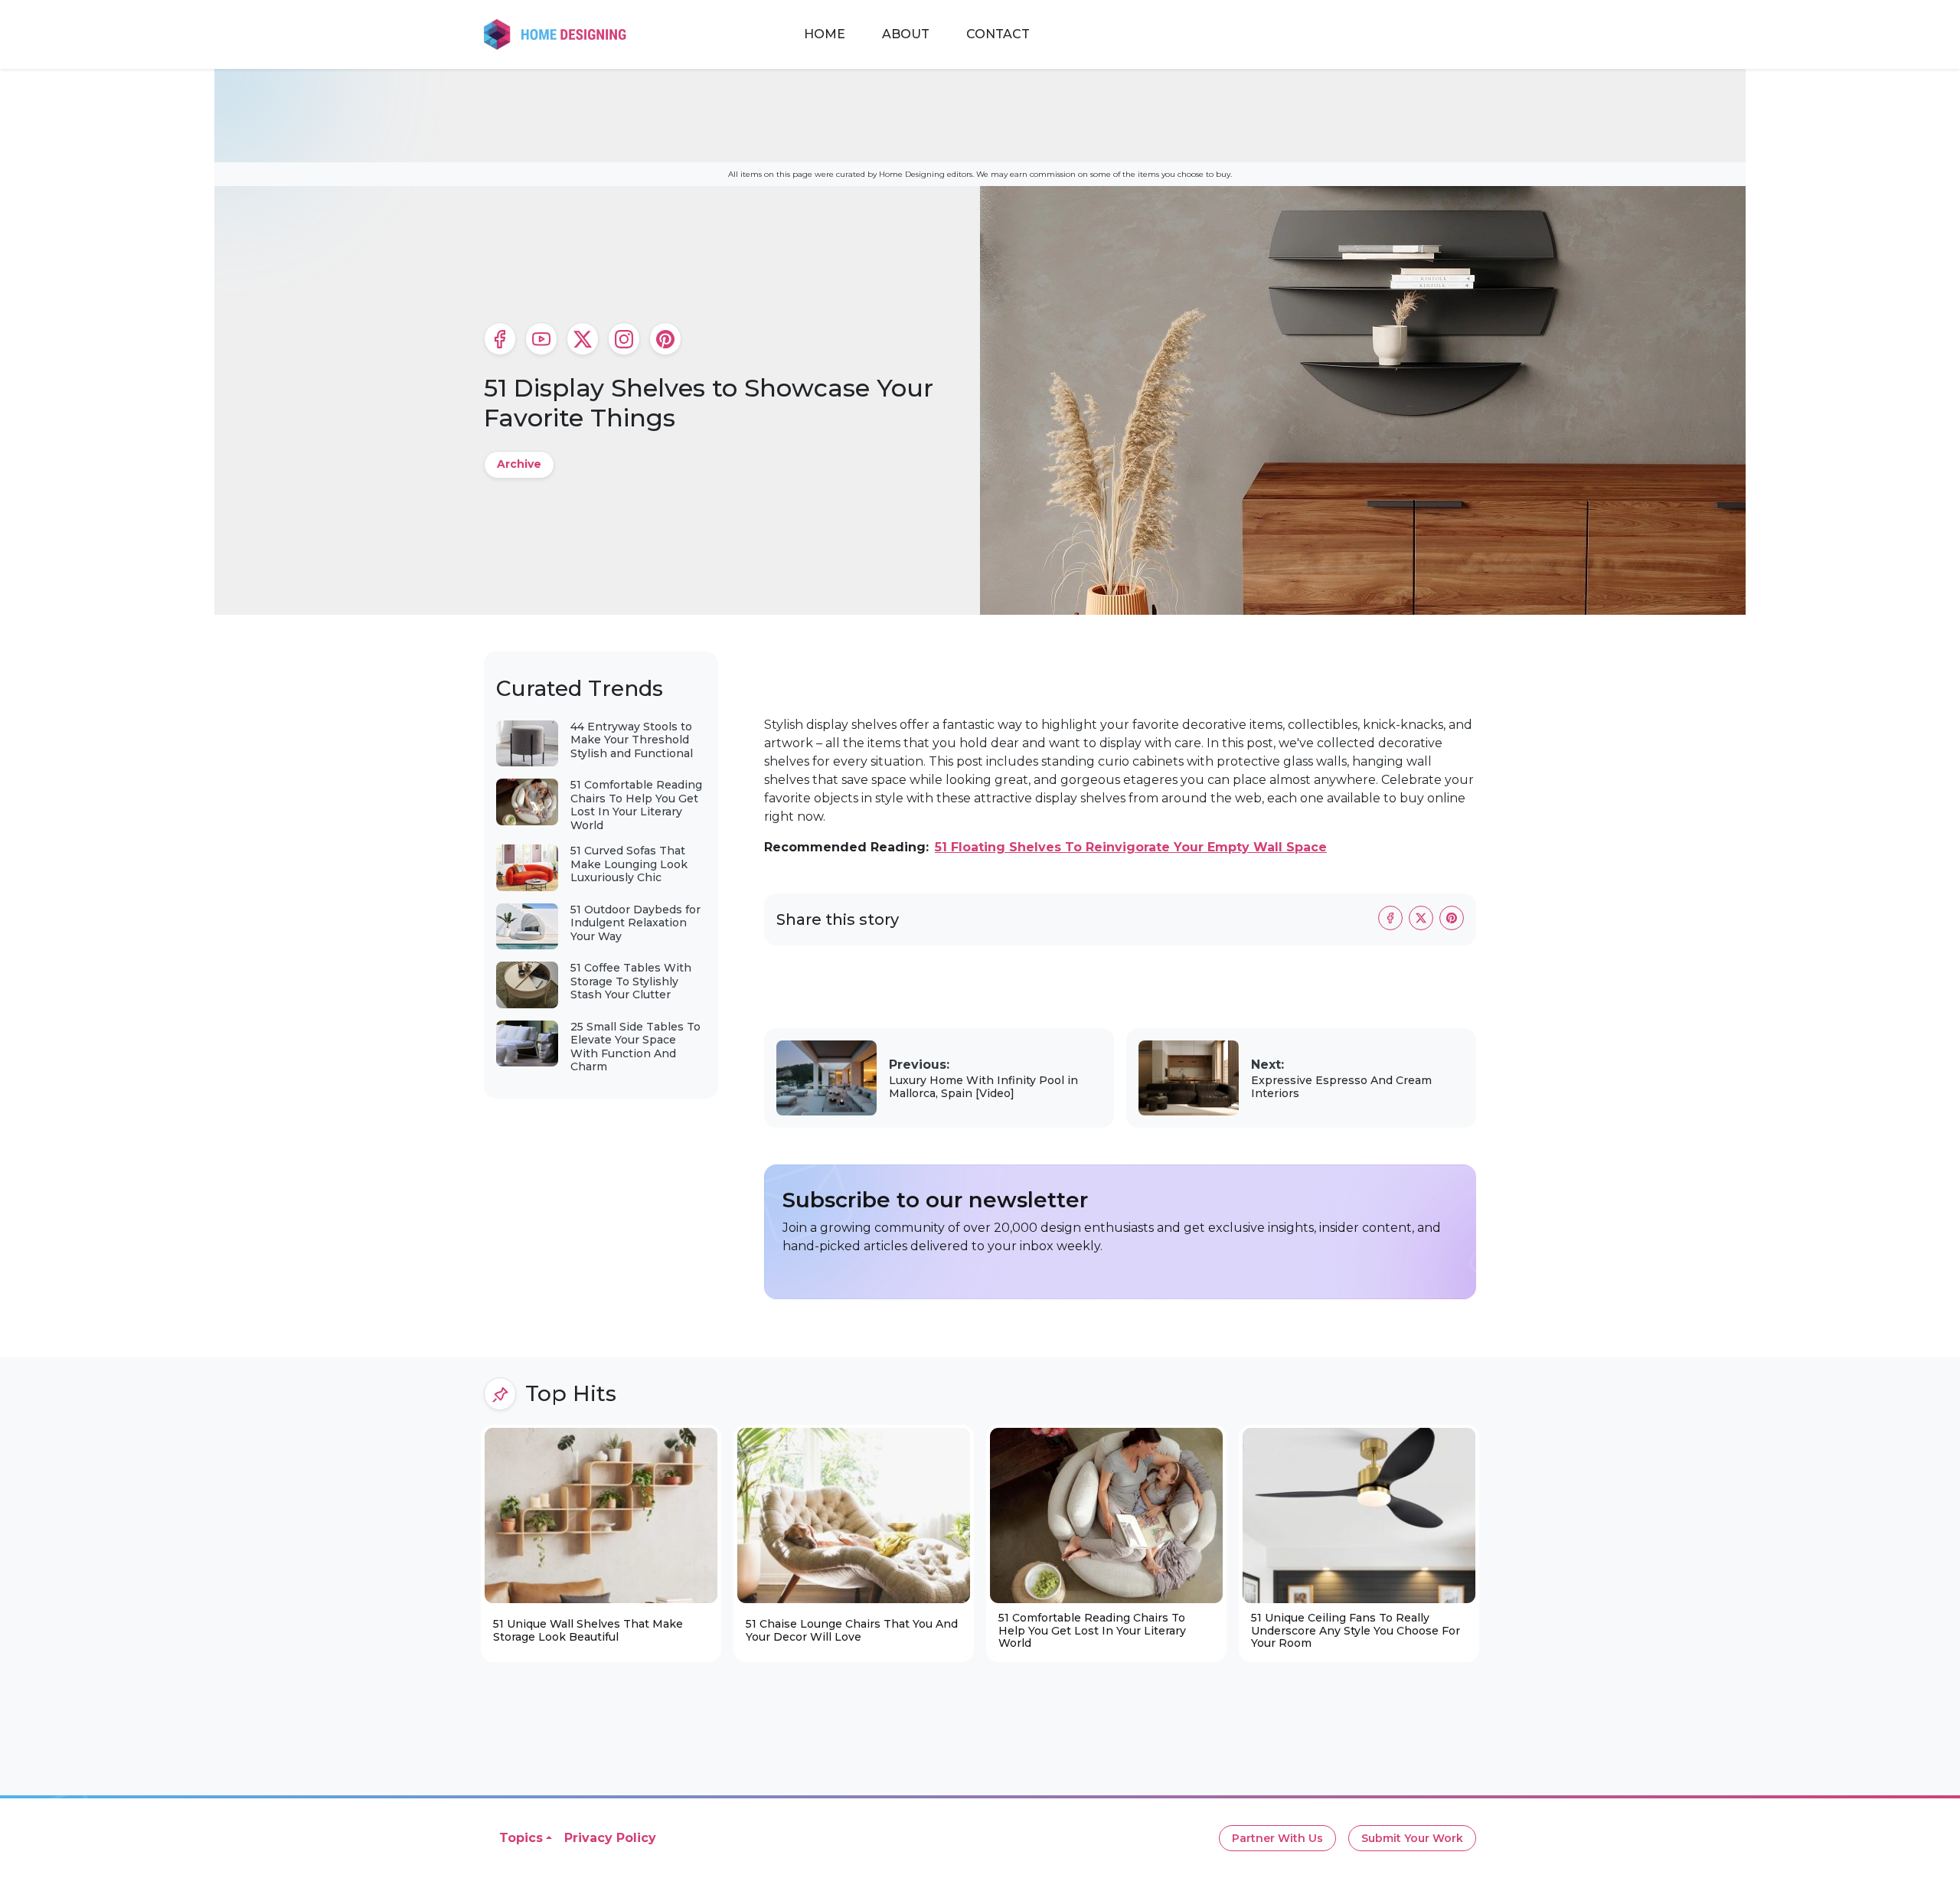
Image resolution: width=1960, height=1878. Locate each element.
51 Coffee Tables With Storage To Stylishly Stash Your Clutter (631, 981)
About (906, 34)
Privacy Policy (610, 1838)
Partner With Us (1277, 1838)
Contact (998, 34)
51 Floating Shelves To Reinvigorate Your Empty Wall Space (1131, 847)
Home (825, 34)
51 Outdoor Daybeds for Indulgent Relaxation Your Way (635, 923)
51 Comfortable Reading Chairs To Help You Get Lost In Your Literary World (636, 805)
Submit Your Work (1412, 1838)
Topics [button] (521, 1838)
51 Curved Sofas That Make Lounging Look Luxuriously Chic (629, 864)
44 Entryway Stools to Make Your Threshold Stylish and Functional (632, 740)
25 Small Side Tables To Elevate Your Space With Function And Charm (635, 1047)
